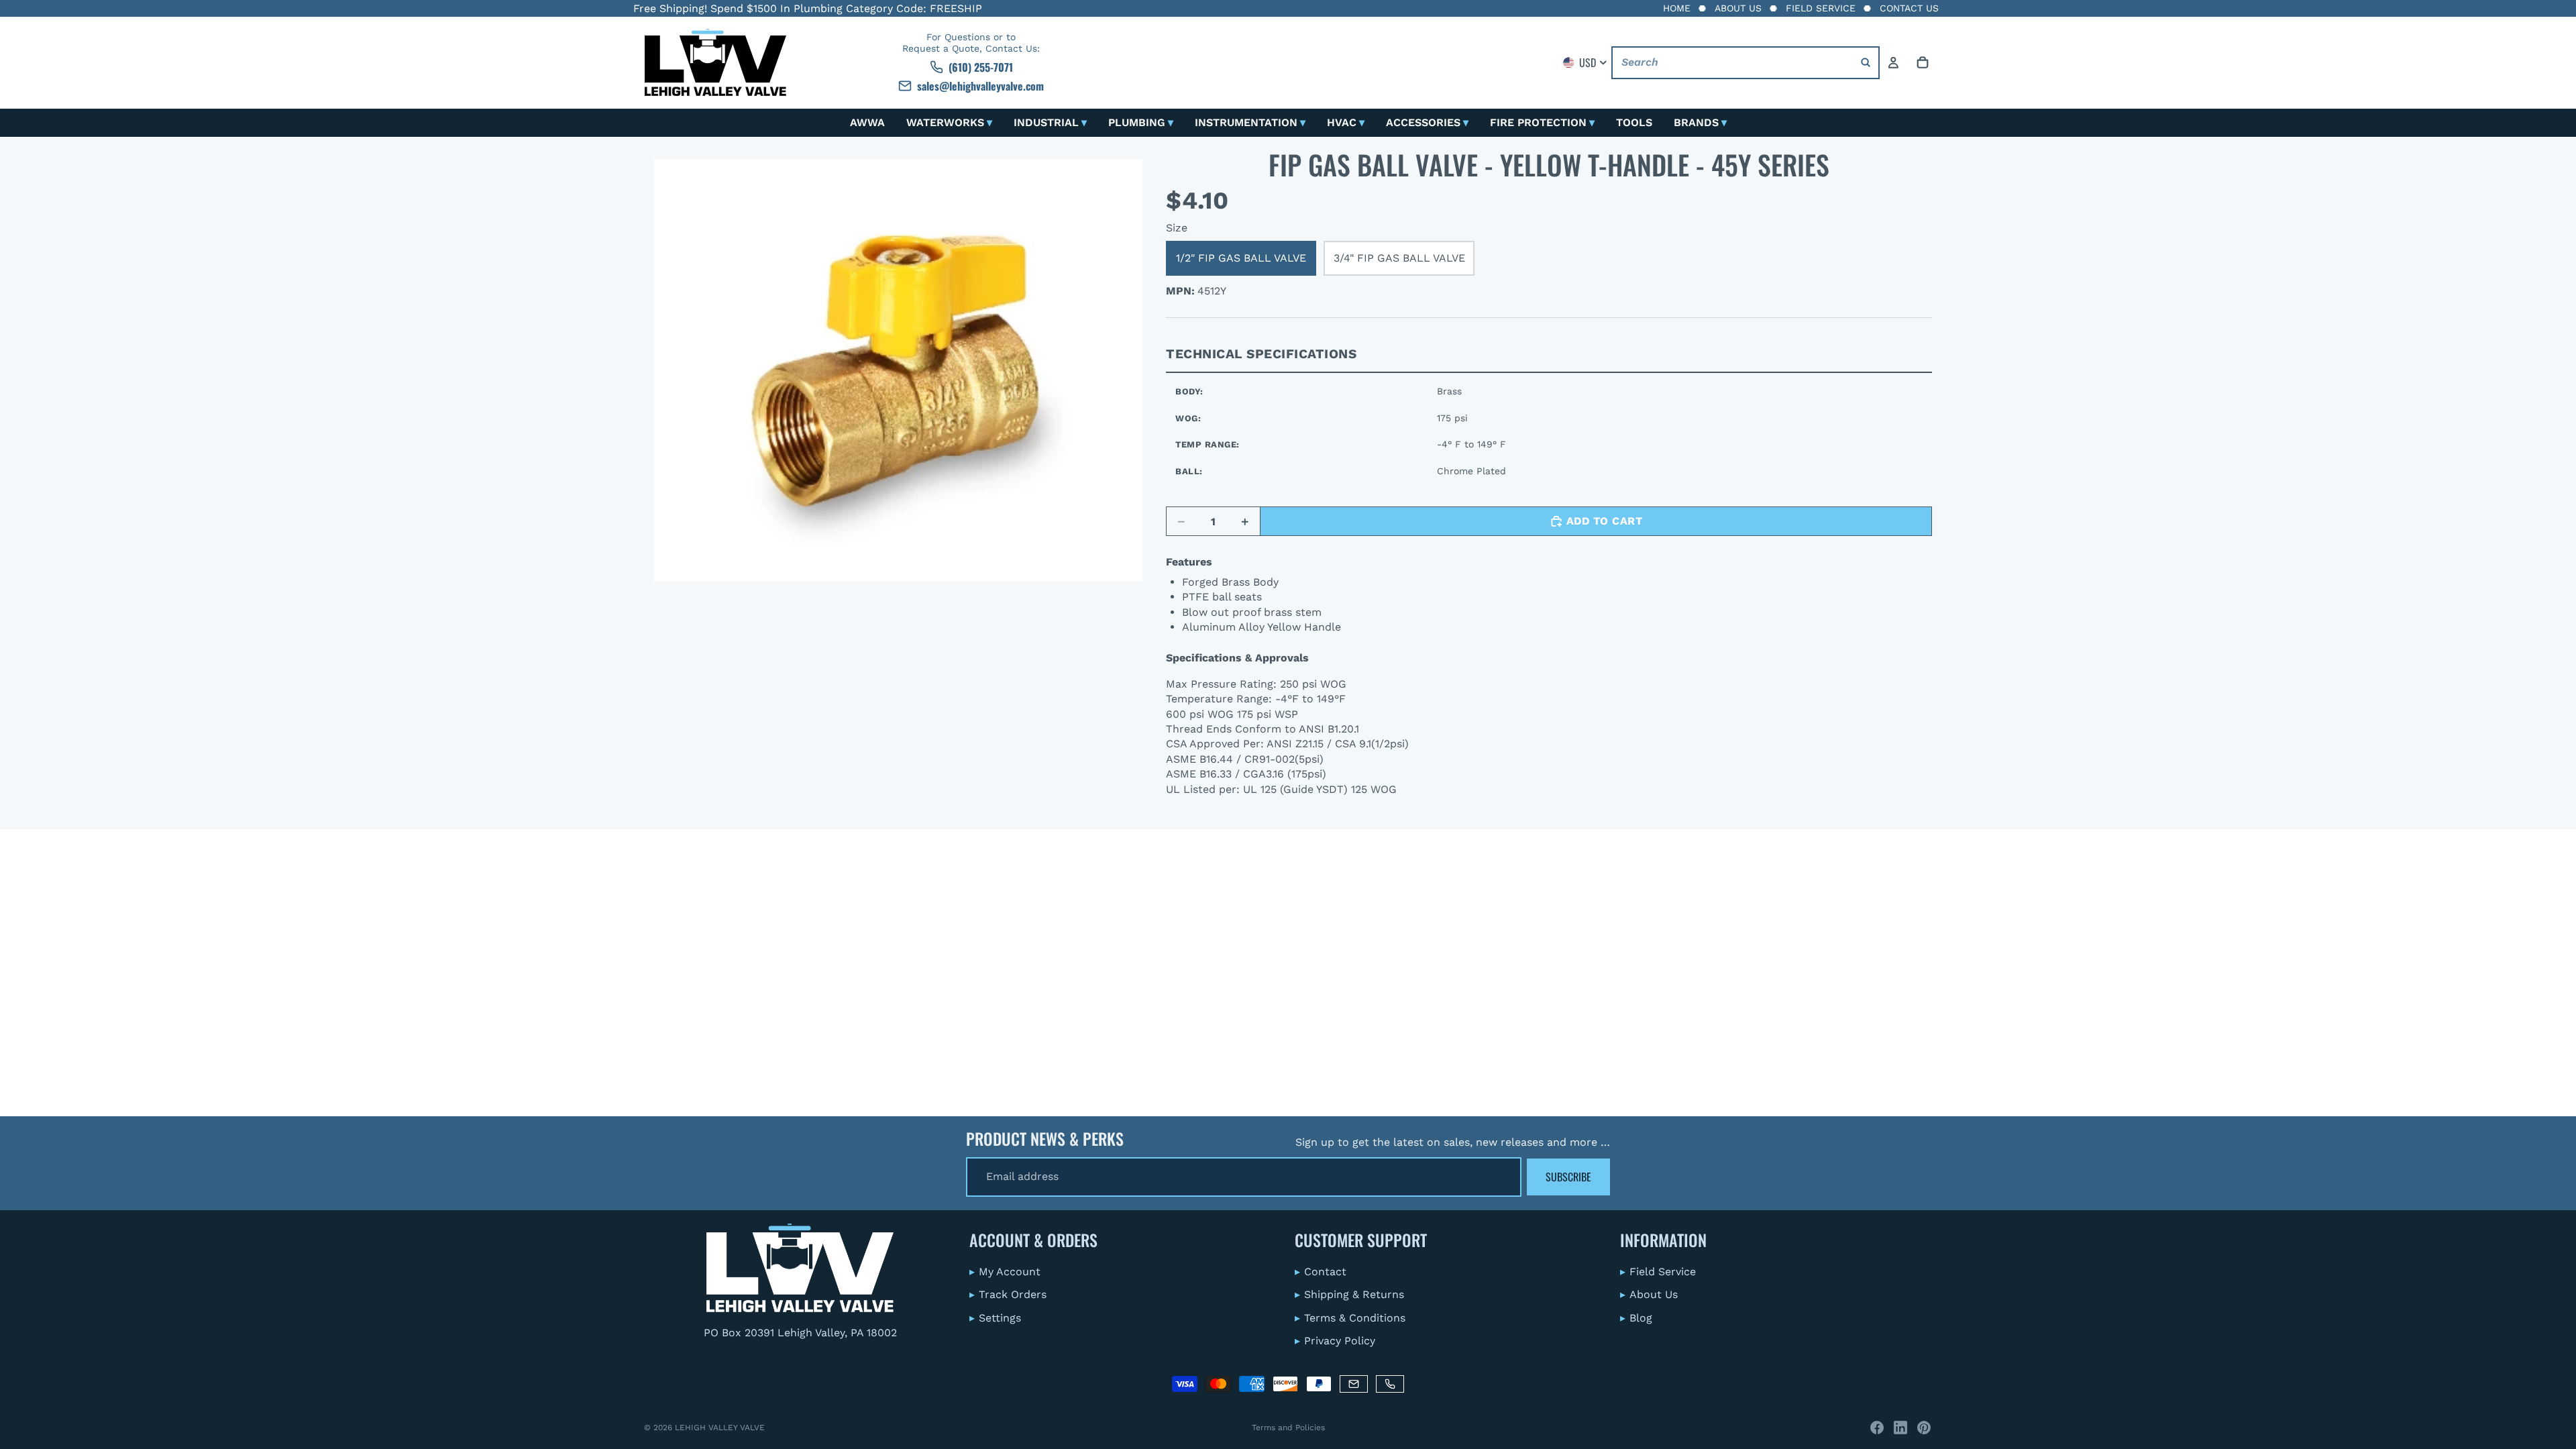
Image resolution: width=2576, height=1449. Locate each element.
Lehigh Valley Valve (720, 1428)
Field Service (1821, 8)
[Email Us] (1354, 1384)
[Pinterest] (1924, 1428)
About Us (1738, 8)
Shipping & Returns (1349, 1294)
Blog (1636, 1317)
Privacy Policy (1335, 1341)
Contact (1321, 1271)
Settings (995, 1317)
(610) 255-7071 (981, 67)
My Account (1005, 1271)
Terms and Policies (1288, 1428)
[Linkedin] (1900, 1428)
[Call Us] (1390, 1384)
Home (1677, 8)
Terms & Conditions (1350, 1317)
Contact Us (1909, 8)
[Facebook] (1877, 1428)
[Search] (1866, 63)
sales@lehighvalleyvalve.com (980, 86)
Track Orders (1008, 1294)
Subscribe (1568, 1177)
